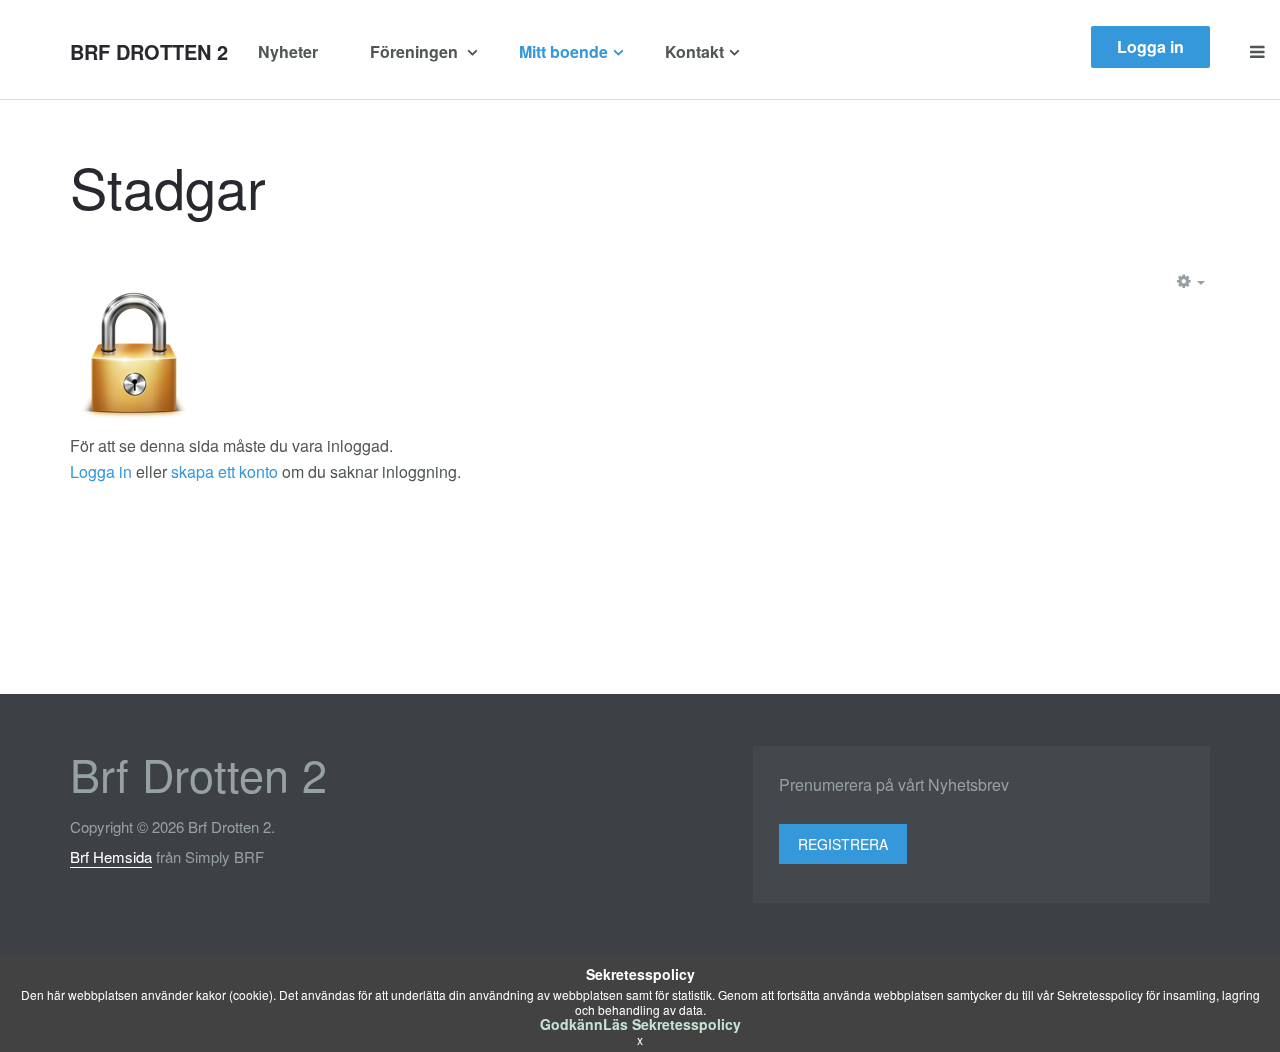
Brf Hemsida (111, 856)
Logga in (1150, 46)
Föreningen (416, 51)
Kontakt (694, 51)
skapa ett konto (224, 471)
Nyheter (288, 51)
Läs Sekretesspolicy (672, 1024)
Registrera (843, 844)
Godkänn (571, 1024)
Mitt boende (563, 51)
